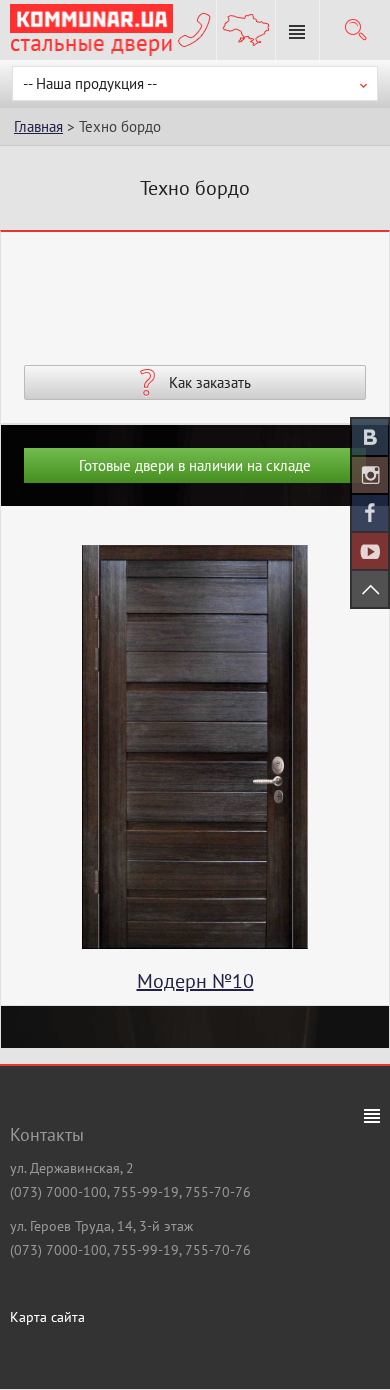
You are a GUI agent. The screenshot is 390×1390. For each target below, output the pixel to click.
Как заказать (210, 382)
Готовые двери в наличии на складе (195, 465)
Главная (38, 126)
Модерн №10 (195, 981)
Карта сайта (47, 1317)
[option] (195, 775)
